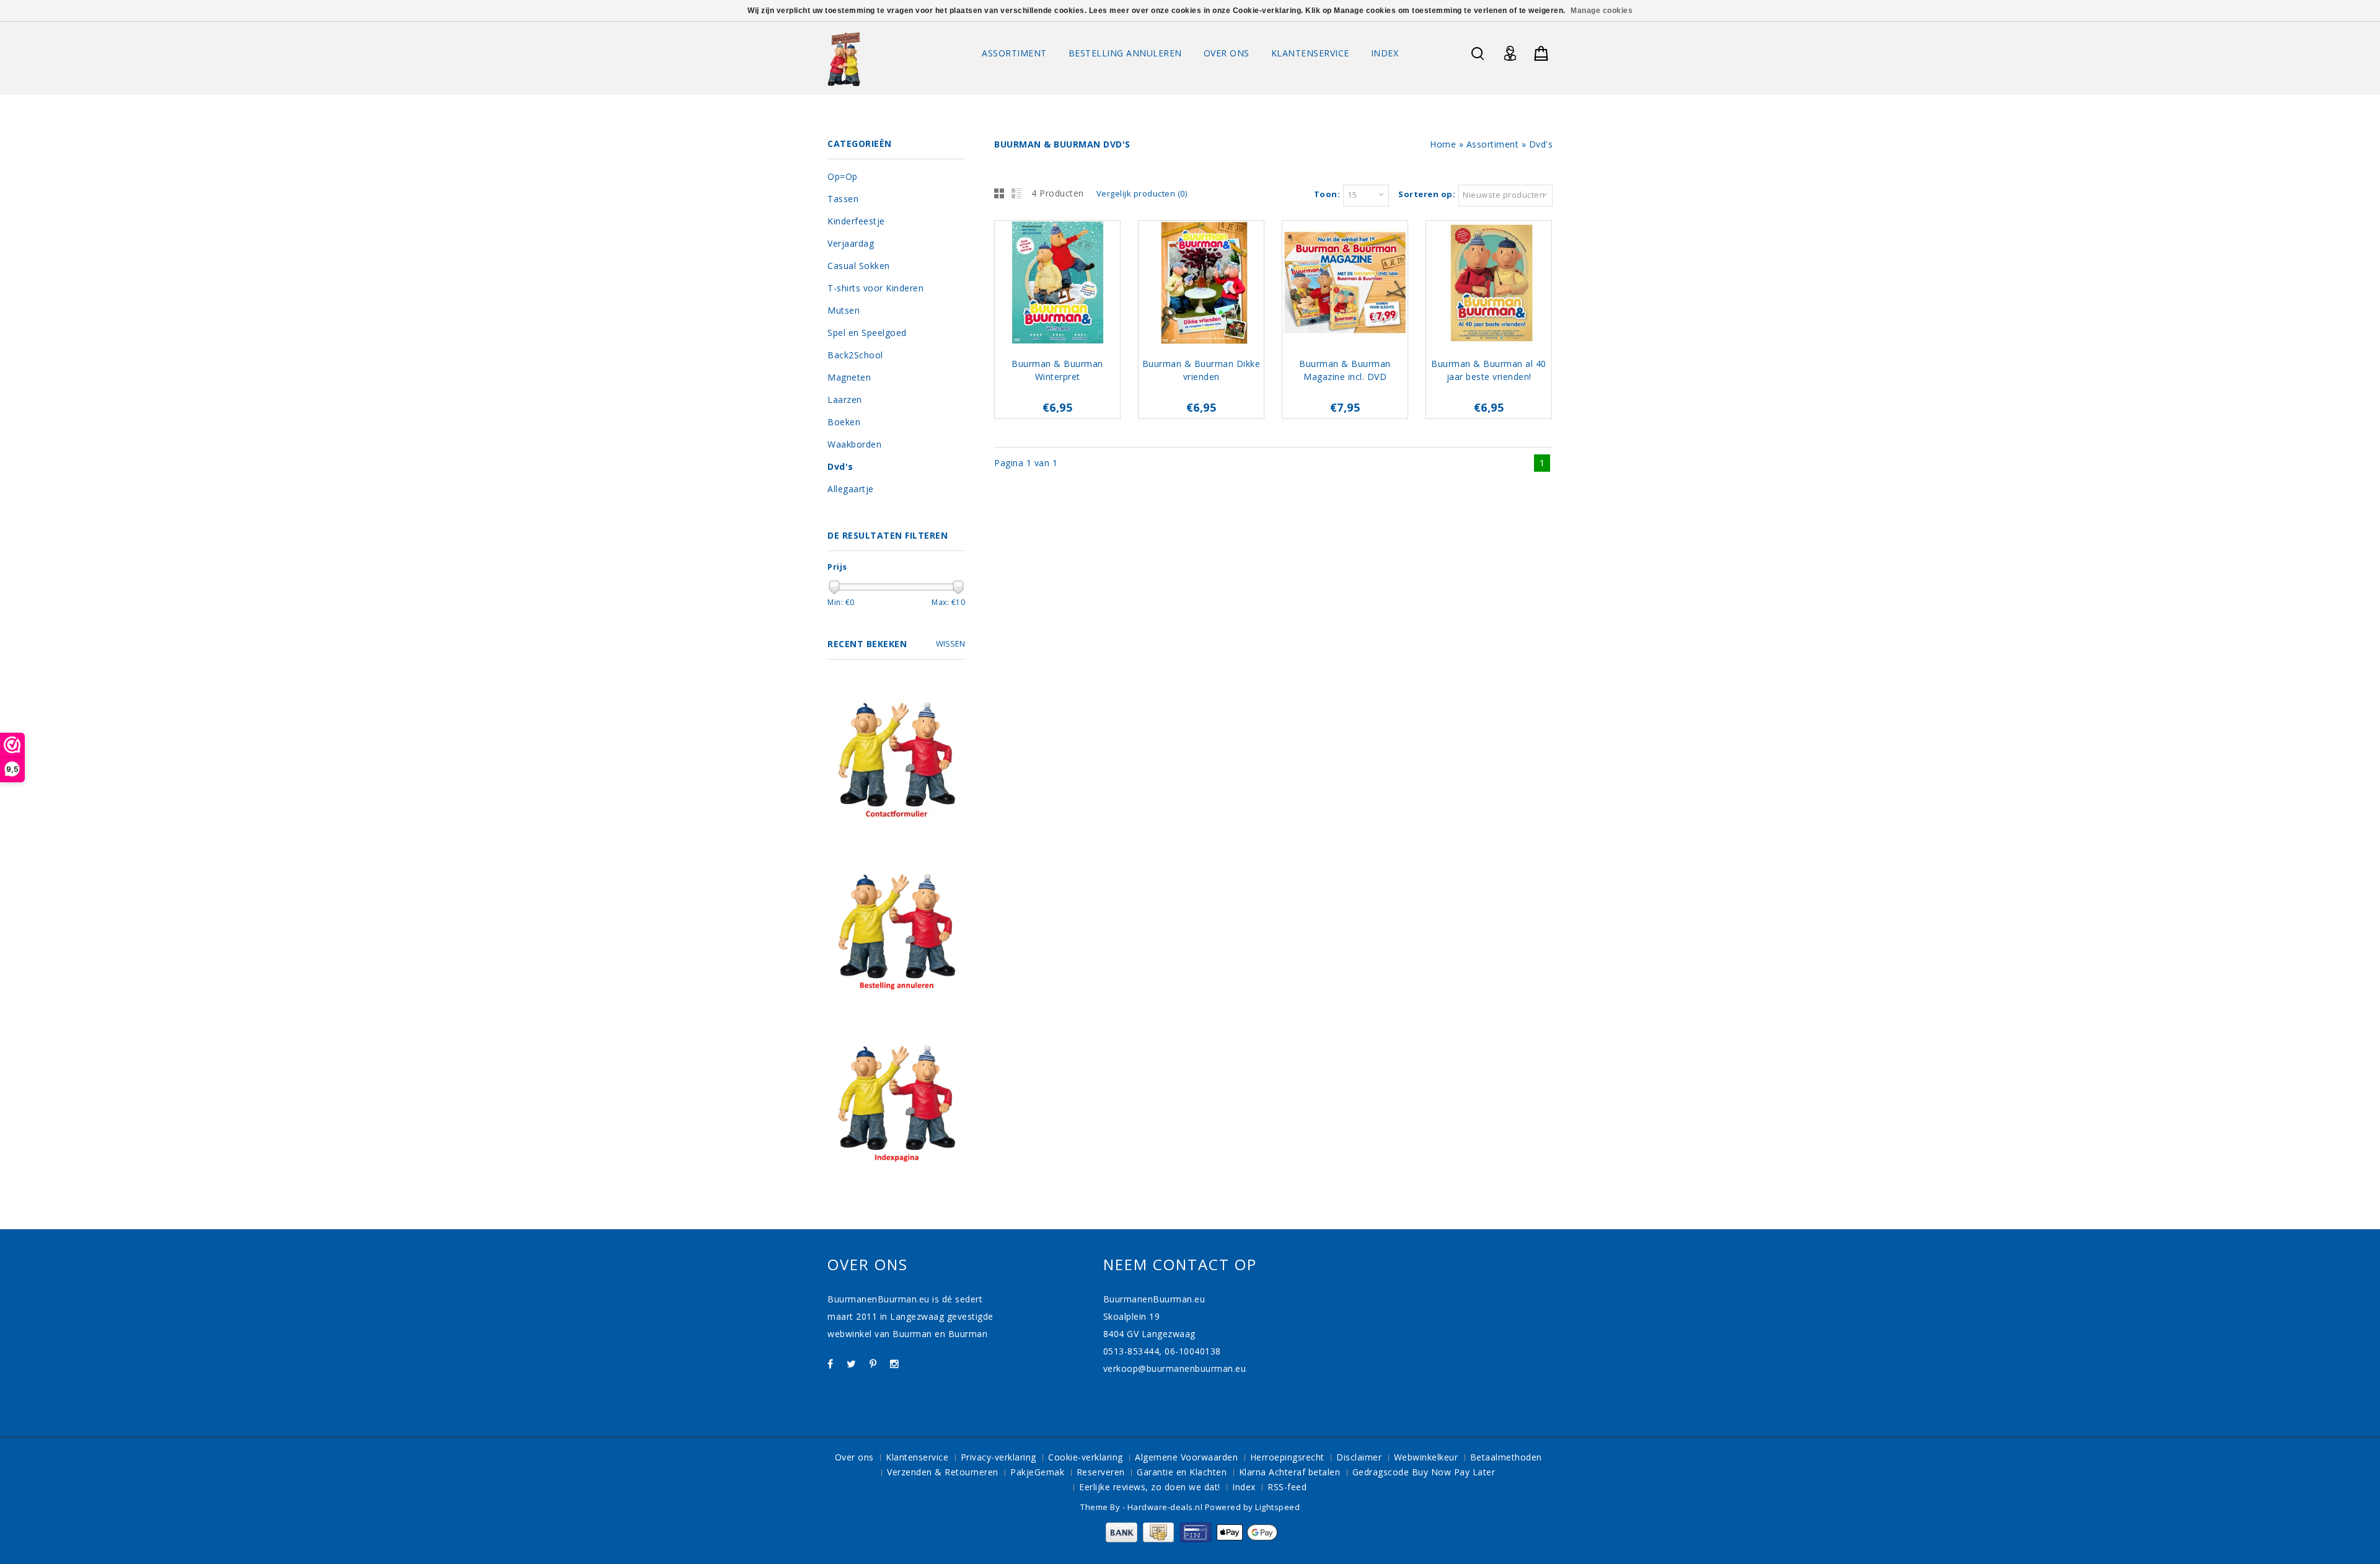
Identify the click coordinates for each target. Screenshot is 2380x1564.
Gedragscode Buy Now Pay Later (1424, 1472)
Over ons (1227, 53)
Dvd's (1541, 144)
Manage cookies (1602, 11)
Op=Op (843, 176)
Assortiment (1014, 53)
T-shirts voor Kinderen (875, 288)
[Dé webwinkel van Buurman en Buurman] (844, 59)
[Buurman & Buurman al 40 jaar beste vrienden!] (1489, 284)
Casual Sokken (859, 266)
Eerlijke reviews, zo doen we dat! (1150, 1487)
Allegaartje (851, 489)
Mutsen (844, 310)
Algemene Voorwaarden (1186, 1457)
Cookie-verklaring (1086, 1457)
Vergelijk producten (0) (1142, 193)
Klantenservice (1310, 53)
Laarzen (845, 400)
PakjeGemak (1037, 1472)
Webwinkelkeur (1426, 1457)
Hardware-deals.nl (1166, 1507)
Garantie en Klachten (1182, 1472)
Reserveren (1101, 1472)
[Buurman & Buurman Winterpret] (1057, 284)
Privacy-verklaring (998, 1457)
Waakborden (854, 444)
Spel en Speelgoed (867, 333)
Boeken (844, 422)
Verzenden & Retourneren (943, 1472)
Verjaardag (851, 243)
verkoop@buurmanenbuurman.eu (1175, 1368)
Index (1385, 53)
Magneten (849, 377)
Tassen (843, 199)
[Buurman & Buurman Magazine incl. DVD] (1345, 284)
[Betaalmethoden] (1190, 1539)
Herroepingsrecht (1287, 1457)
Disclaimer (1359, 1457)
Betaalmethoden (1506, 1457)
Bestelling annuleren (1125, 53)
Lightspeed (1277, 1507)
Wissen (950, 644)
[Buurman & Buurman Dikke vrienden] (1201, 284)
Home (1443, 144)
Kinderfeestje (856, 221)
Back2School (855, 355)
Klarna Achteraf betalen (1290, 1472)
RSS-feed (1287, 1487)
